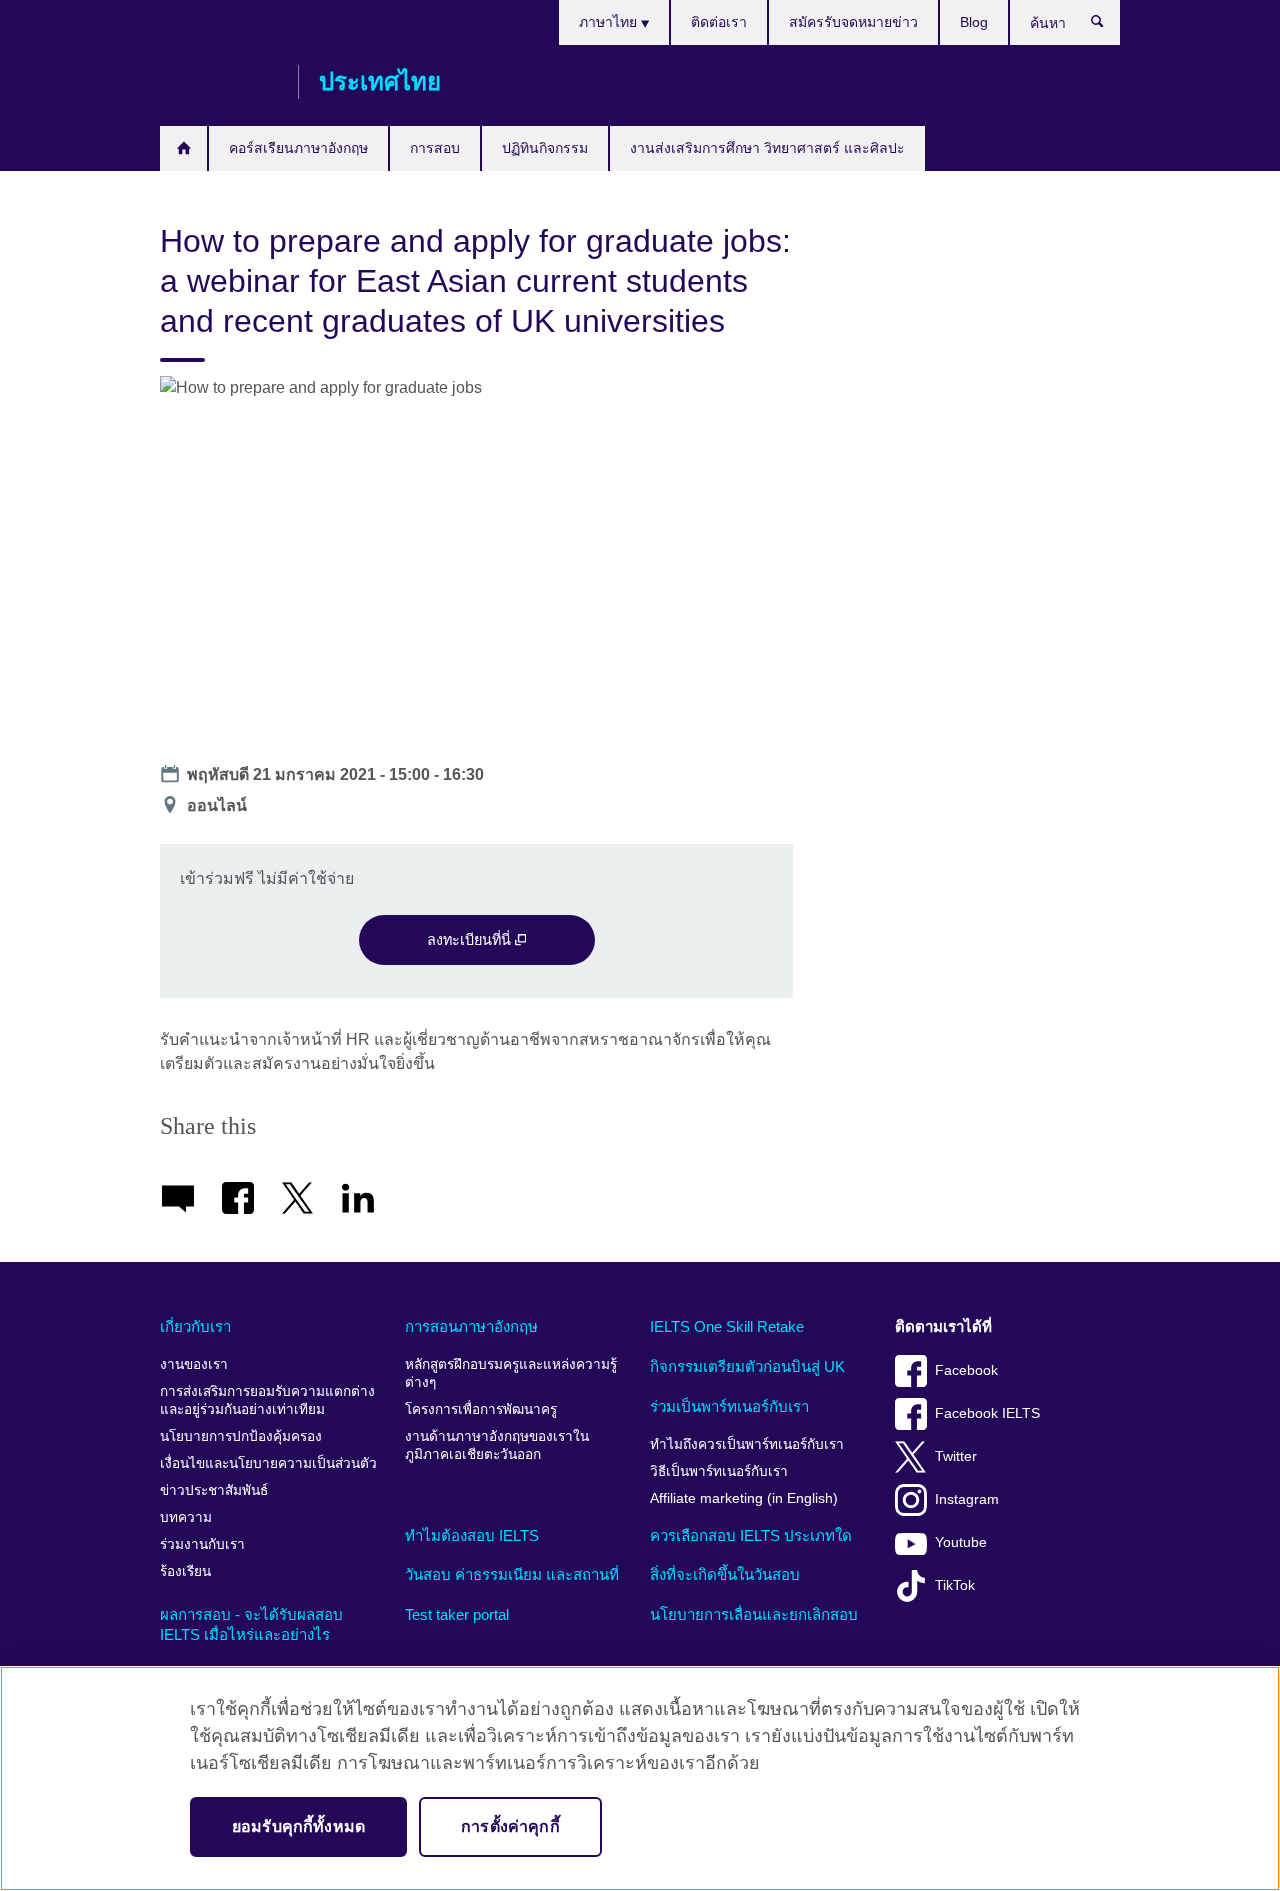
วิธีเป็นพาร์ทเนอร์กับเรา (719, 1471)
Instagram (967, 1499)
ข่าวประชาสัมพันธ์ (214, 1490)
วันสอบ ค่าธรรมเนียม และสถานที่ (512, 1574)
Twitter (956, 1456)
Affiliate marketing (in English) (744, 1498)
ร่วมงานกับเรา (202, 1544)
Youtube (961, 1542)
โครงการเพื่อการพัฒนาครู (481, 1409)
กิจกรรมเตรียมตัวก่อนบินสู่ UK (747, 1366)
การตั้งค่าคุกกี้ (510, 1826)
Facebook (966, 1370)
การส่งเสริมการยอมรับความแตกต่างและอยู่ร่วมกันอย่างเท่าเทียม (267, 1400)
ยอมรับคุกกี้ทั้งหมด (298, 1826)
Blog (974, 22)
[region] (640, 1778)
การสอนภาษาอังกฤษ (471, 1326)
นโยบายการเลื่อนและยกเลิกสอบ (754, 1614)
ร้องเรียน (185, 1571)
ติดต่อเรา (719, 22)
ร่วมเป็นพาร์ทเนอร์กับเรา (729, 1406)
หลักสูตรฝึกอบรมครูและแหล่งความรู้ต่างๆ (511, 1373)
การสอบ (435, 148)
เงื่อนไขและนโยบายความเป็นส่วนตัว (268, 1463)
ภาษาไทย (610, 22)
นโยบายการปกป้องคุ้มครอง (241, 1436)
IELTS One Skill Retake (727, 1326)
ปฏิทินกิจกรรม (545, 148)
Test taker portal (457, 1614)
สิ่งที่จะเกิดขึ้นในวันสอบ (725, 1574)
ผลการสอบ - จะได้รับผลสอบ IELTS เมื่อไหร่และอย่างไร (251, 1624)
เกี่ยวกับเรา (195, 1326)
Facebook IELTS (987, 1413)
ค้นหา (1107, 26)
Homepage (183, 148)
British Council (219, 82)
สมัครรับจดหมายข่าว (853, 22)
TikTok (955, 1585)
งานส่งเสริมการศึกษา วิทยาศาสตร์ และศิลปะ (767, 148)
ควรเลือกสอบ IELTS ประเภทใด (751, 1535)
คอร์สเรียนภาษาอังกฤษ (298, 148)
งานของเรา (194, 1364)
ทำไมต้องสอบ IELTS (472, 1535)
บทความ (186, 1517)
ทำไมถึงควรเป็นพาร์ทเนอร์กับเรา (747, 1444)
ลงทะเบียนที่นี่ (471, 940)
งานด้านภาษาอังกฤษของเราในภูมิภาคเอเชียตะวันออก (497, 1445)
